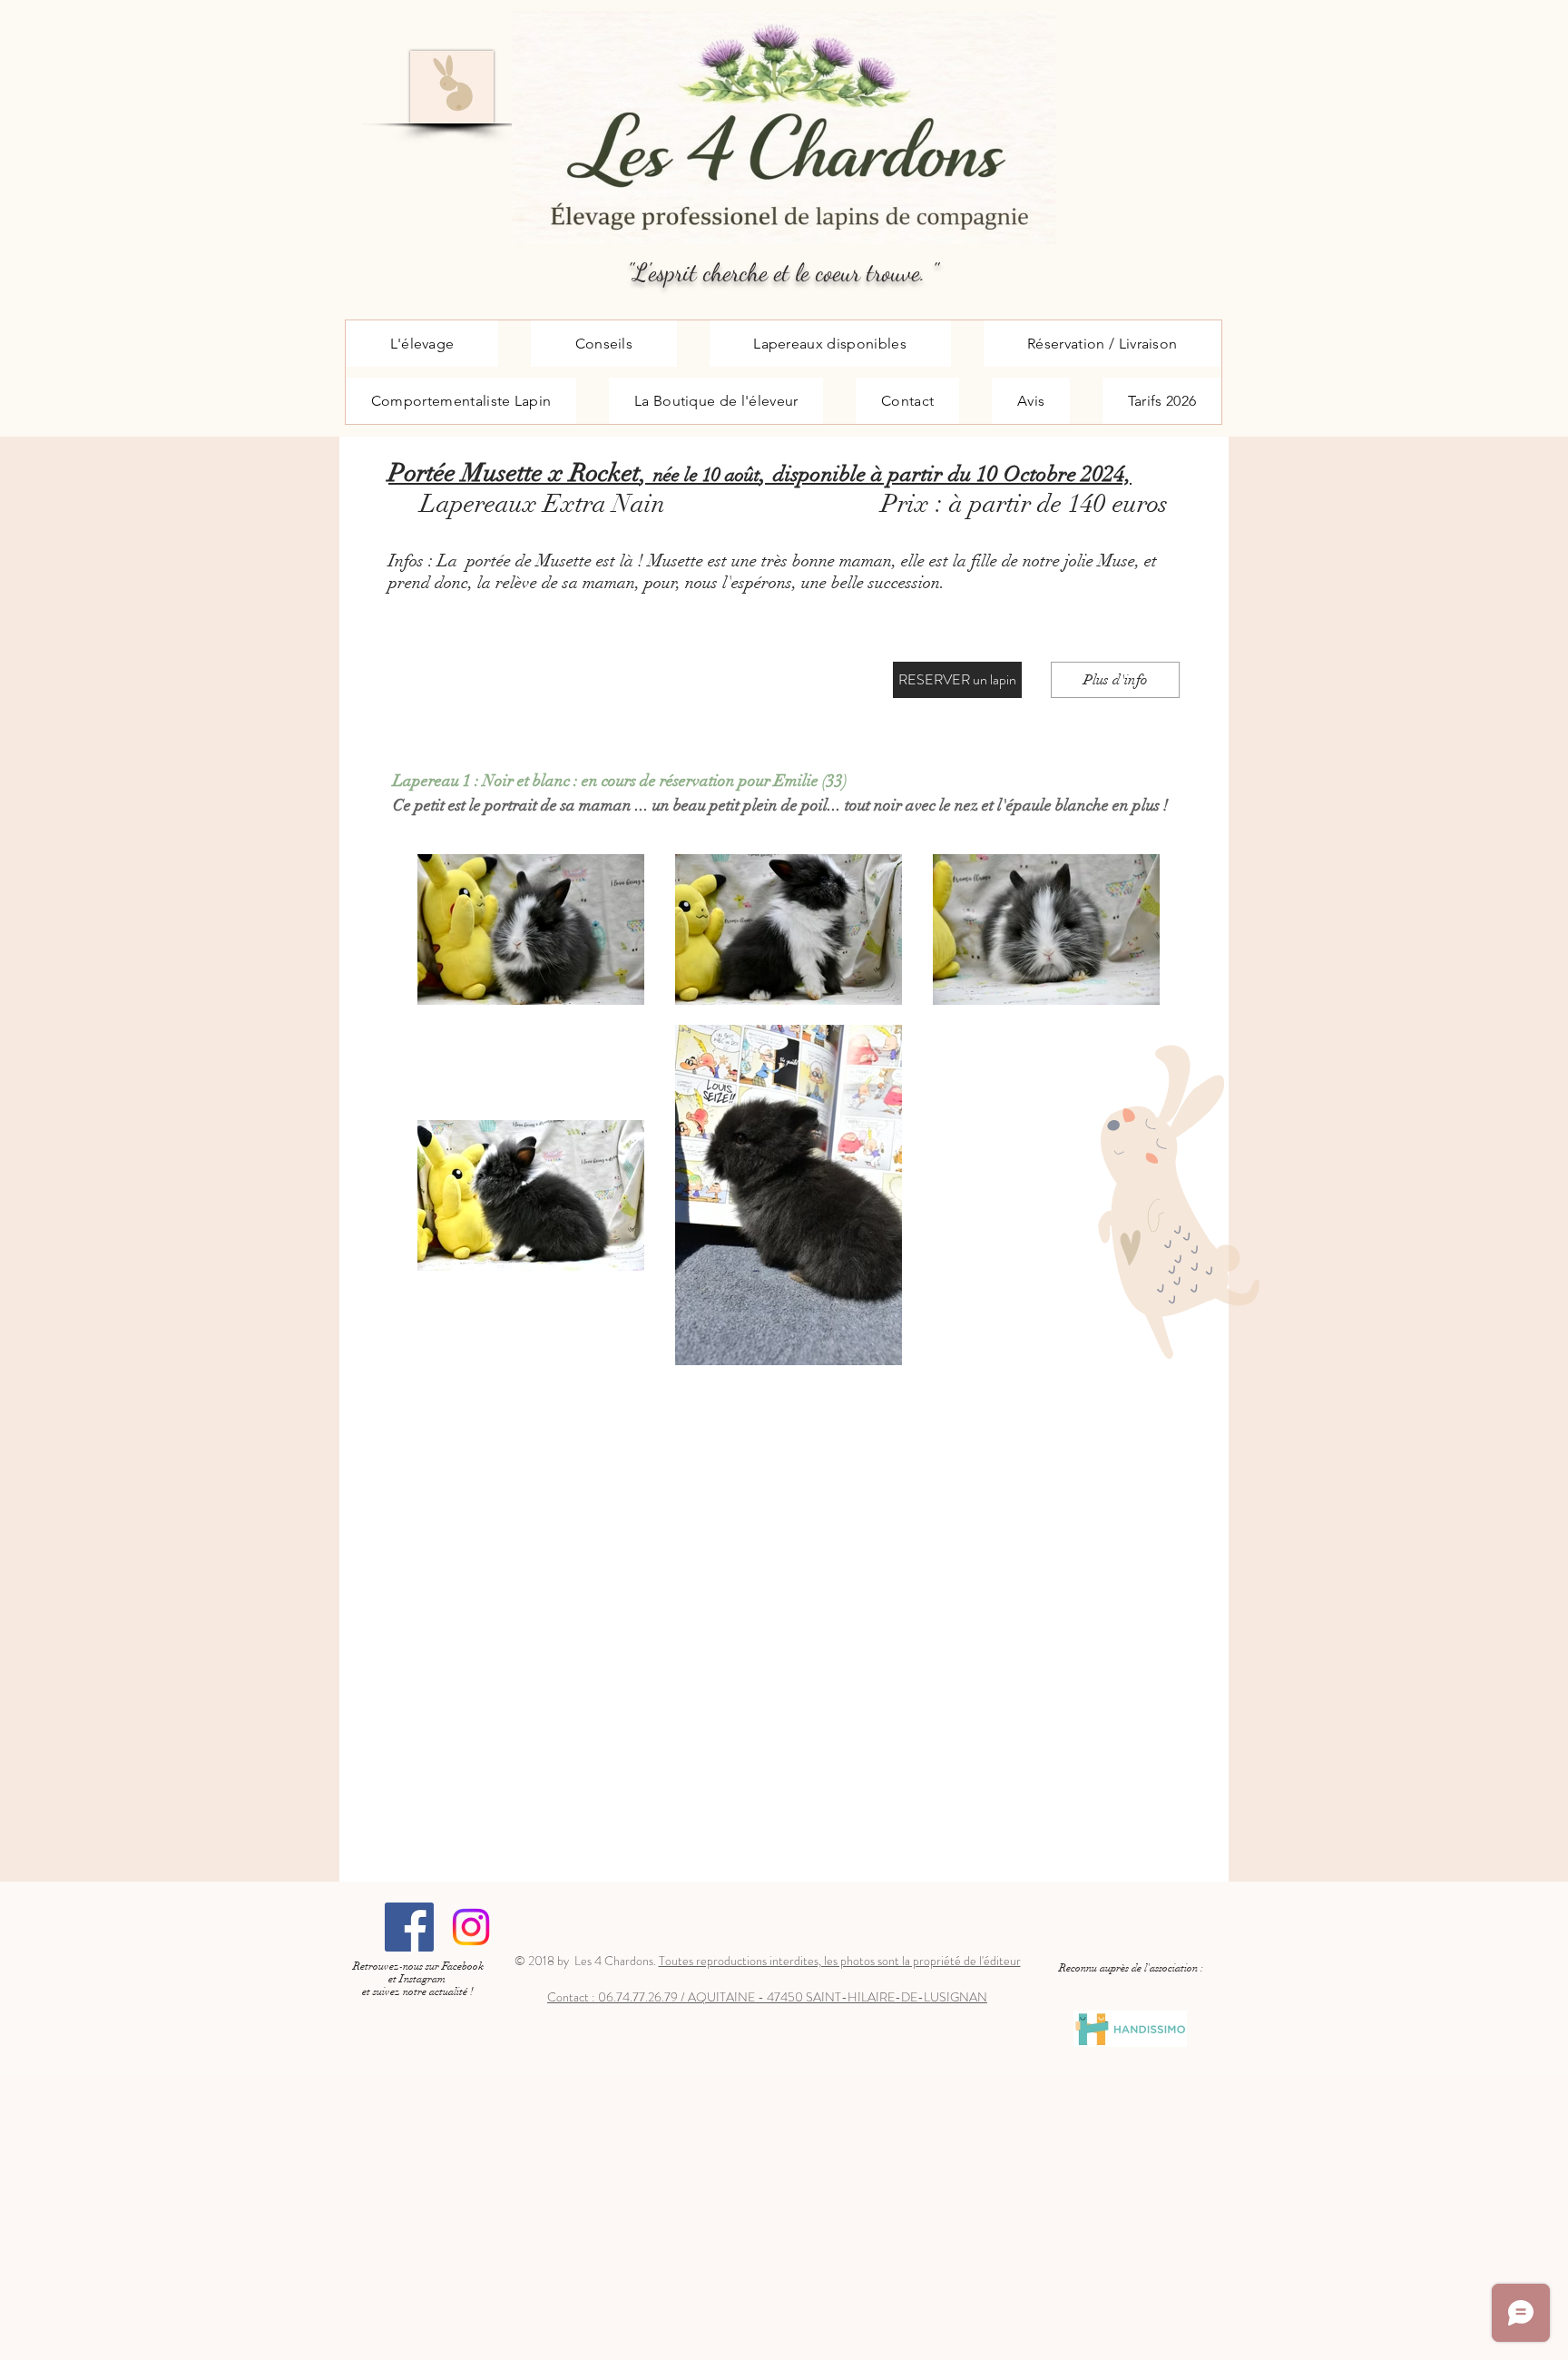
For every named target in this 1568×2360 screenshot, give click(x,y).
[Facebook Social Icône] (409, 1927)
